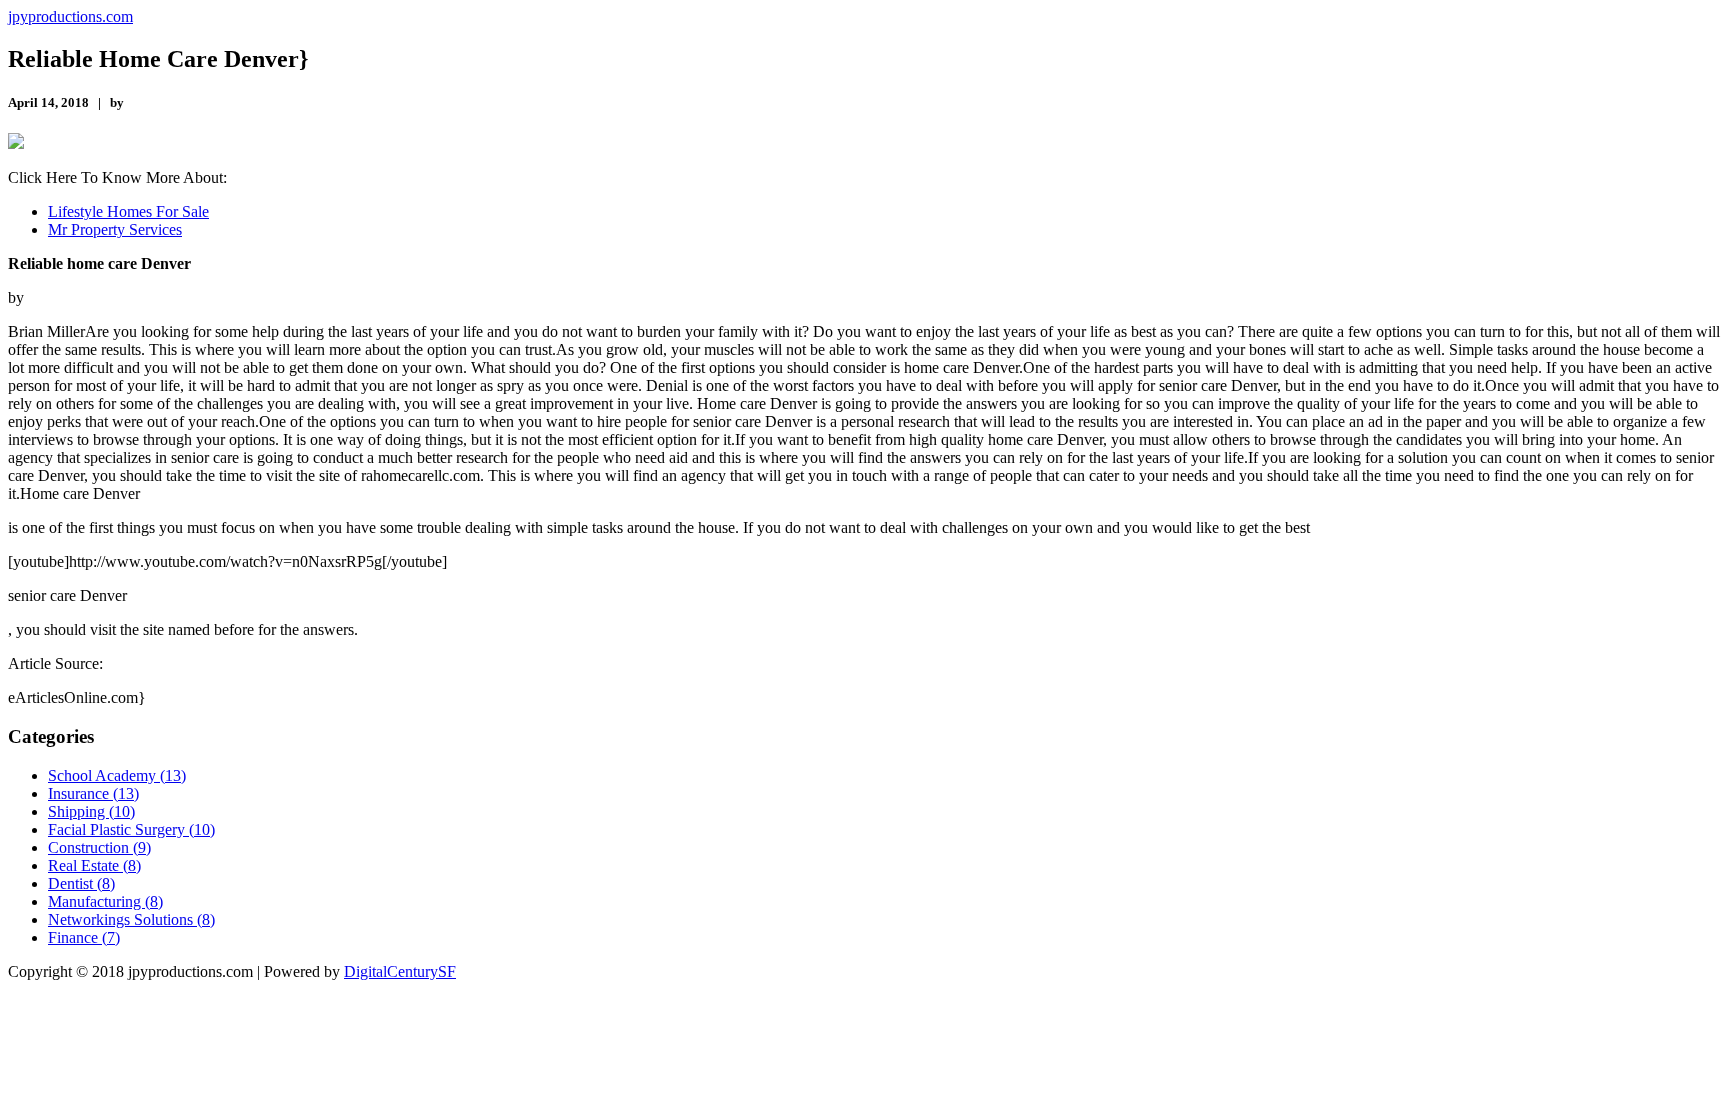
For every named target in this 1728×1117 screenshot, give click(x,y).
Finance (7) (84, 937)
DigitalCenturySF (400, 971)
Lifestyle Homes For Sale (128, 211)
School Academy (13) (117, 775)
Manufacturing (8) (105, 901)
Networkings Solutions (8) (131, 919)
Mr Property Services (115, 229)
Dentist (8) (81, 883)
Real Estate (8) (94, 865)
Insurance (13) (93, 793)
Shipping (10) (91, 811)
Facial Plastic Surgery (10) (131, 829)
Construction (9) (99, 847)
